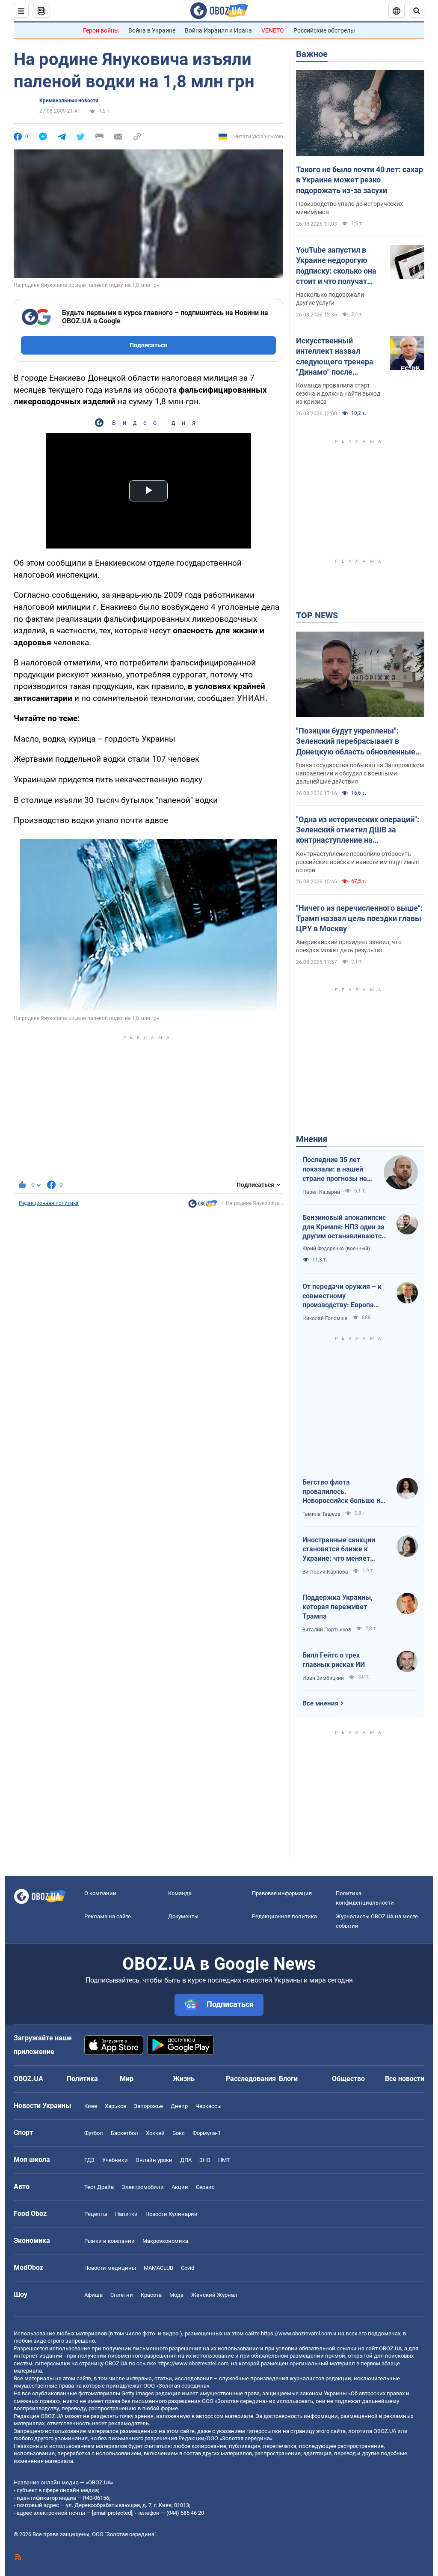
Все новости (405, 2079)
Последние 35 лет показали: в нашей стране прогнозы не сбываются (335, 1169)
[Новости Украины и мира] (203, 1206)
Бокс (179, 2133)
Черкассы (209, 2106)
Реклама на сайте (108, 1916)
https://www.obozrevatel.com (296, 2333)
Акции (180, 2187)
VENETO (273, 30)
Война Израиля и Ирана (218, 30)
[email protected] (112, 2513)
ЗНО (205, 2160)
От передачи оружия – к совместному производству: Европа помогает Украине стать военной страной (342, 1296)
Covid (188, 2268)
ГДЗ (89, 2160)
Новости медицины (110, 2268)
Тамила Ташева (321, 1514)
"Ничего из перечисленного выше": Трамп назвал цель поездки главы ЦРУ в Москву (359, 918)
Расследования (251, 2079)
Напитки (126, 2214)
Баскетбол (124, 2133)
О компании (100, 1893)
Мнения (312, 1139)
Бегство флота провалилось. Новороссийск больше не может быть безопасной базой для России (343, 1492)
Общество (348, 2079)
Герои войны (101, 30)
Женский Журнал (214, 2295)
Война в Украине (152, 30)
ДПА (186, 2160)
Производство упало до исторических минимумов (349, 208)
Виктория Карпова (325, 1572)
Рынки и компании (109, 2241)
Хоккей (155, 2133)
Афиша (93, 2295)
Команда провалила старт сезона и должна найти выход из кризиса (338, 394)
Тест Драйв (99, 2187)
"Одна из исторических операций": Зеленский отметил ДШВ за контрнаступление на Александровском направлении (358, 830)
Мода (176, 2295)
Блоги (288, 2079)
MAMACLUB (158, 2268)
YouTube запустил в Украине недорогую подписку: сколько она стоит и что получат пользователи (336, 266)
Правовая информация (282, 1893)
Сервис (205, 2187)
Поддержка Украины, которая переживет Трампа (337, 1607)
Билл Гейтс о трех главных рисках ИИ (334, 1660)
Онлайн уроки (154, 2160)
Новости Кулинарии (172, 2214)
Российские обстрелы (324, 30)
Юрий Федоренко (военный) (336, 1249)
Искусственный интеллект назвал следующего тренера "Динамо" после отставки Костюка (335, 357)
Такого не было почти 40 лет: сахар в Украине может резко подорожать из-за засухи (360, 180)
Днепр (179, 2106)
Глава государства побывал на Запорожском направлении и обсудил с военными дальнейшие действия (360, 773)
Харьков (115, 2106)
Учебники (115, 2160)
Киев (91, 2106)
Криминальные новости (69, 101)
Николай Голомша (325, 1318)
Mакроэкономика (165, 2241)
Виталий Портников (327, 1630)
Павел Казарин (321, 1192)
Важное (312, 54)
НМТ (224, 2160)
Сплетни (122, 2295)
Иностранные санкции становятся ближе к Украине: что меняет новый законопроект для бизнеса (343, 1550)
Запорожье (148, 2106)
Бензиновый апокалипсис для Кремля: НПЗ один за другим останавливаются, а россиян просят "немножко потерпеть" (345, 1227)
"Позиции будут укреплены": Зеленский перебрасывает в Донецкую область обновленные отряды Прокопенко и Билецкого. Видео (356, 742)
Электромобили (143, 2187)
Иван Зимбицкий (323, 1678)
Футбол (94, 2133)
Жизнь (184, 2079)
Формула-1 (207, 2133)
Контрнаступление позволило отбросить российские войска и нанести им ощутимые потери (357, 862)
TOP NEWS (317, 615)
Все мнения (320, 1703)
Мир (127, 2079)
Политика (82, 2079)
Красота (151, 2295)
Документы (183, 1916)
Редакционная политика (49, 1203)
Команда (180, 1893)
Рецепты (96, 2214)
